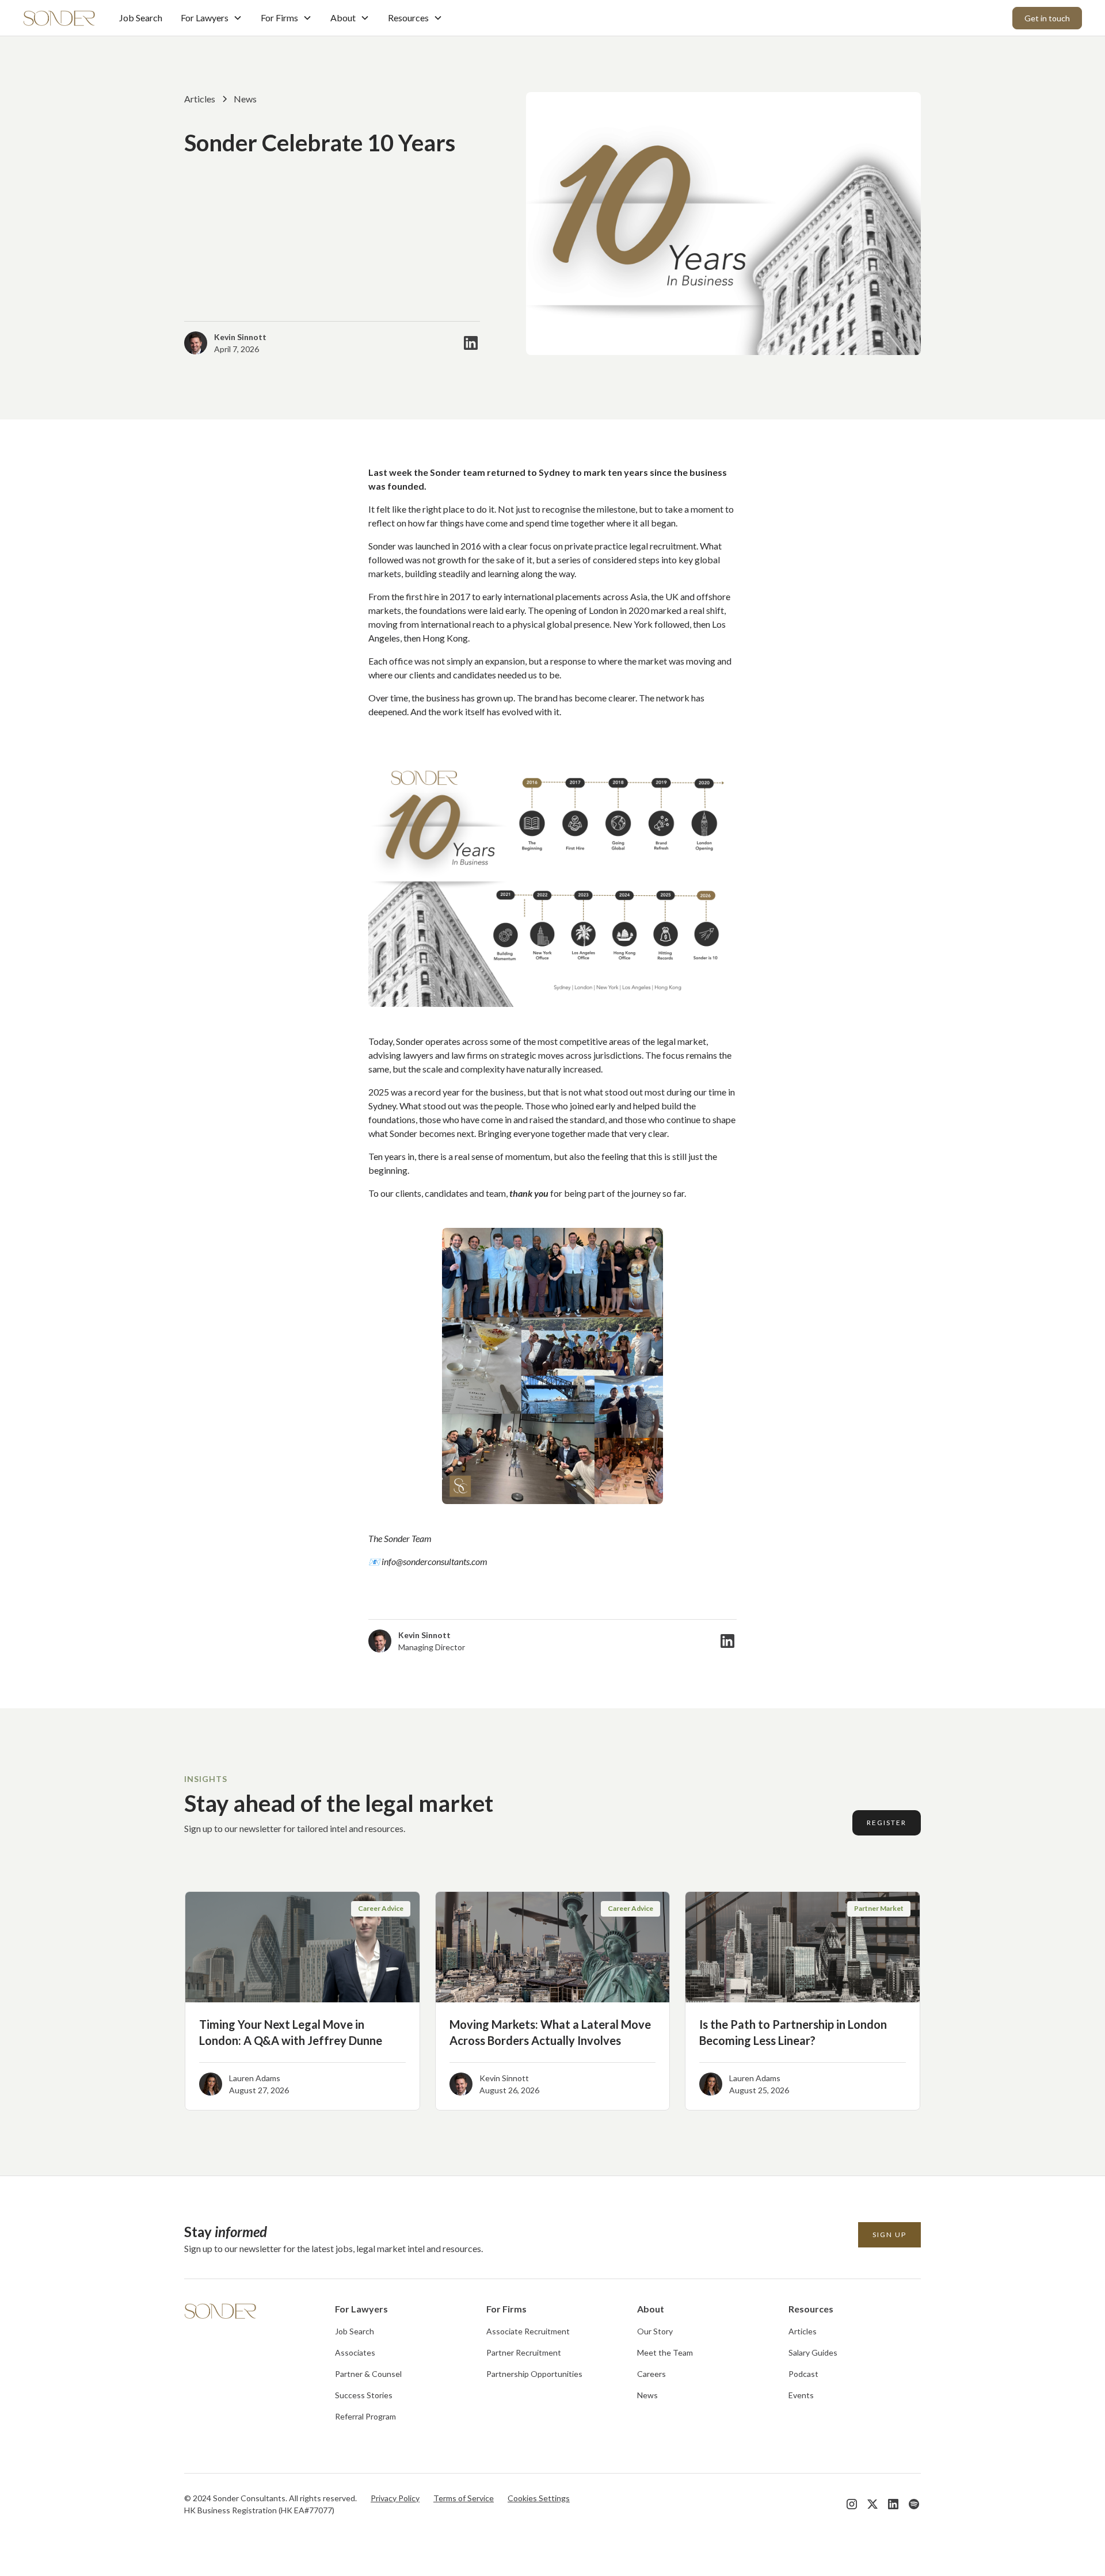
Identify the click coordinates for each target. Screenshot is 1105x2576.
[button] (212, 18)
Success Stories (364, 2395)
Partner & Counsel (368, 2374)
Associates (355, 2352)
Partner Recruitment (524, 2352)
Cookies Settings (539, 2498)
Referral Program (365, 2416)
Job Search (141, 18)
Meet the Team (665, 2352)
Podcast (803, 2374)
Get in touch (1047, 18)
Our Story (655, 2331)
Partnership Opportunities (534, 2374)
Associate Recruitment (528, 2331)
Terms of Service (464, 2498)
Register (887, 1823)
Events (801, 2395)
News (647, 2395)
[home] (60, 18)
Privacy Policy (395, 2498)
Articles (803, 2331)
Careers (651, 2374)
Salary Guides (813, 2352)
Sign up (889, 2235)
